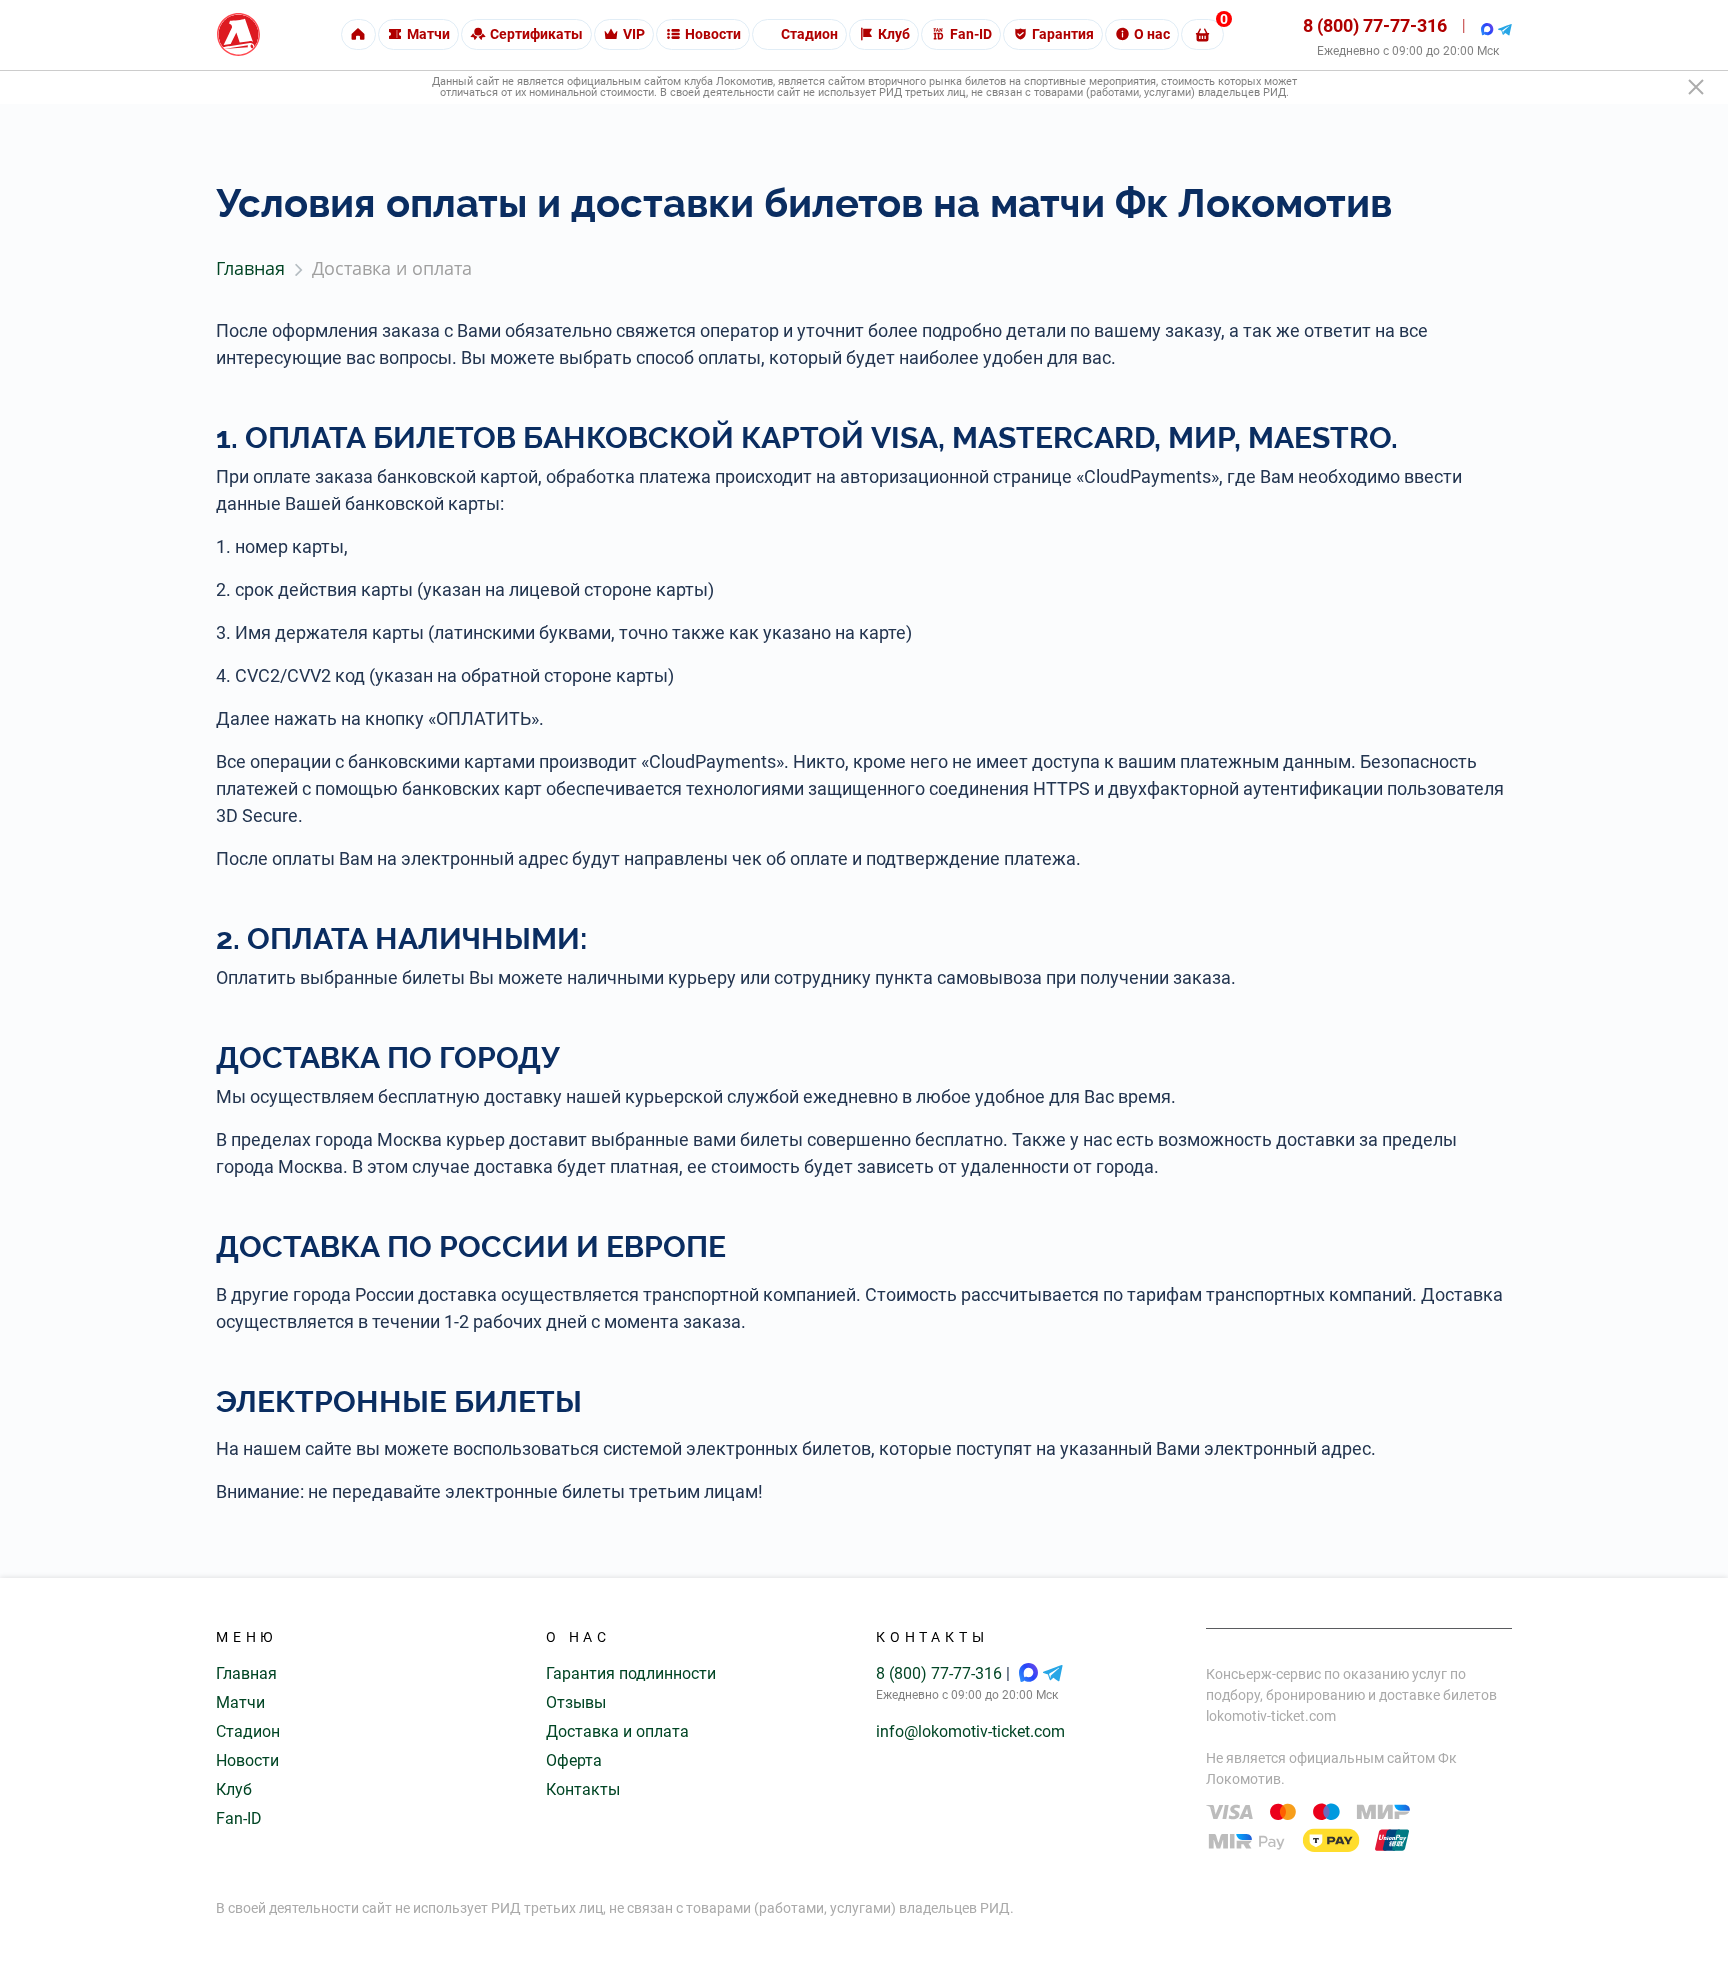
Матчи (240, 1702)
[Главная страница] (238, 34)
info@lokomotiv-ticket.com (970, 1731)
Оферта (574, 1760)
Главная (246, 1673)
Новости (247, 1760)
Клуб (234, 1789)
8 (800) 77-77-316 (1375, 25)
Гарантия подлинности (631, 1673)
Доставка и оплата (617, 1731)
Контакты (583, 1789)
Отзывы (576, 1702)
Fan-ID (239, 1818)
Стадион (248, 1731)
